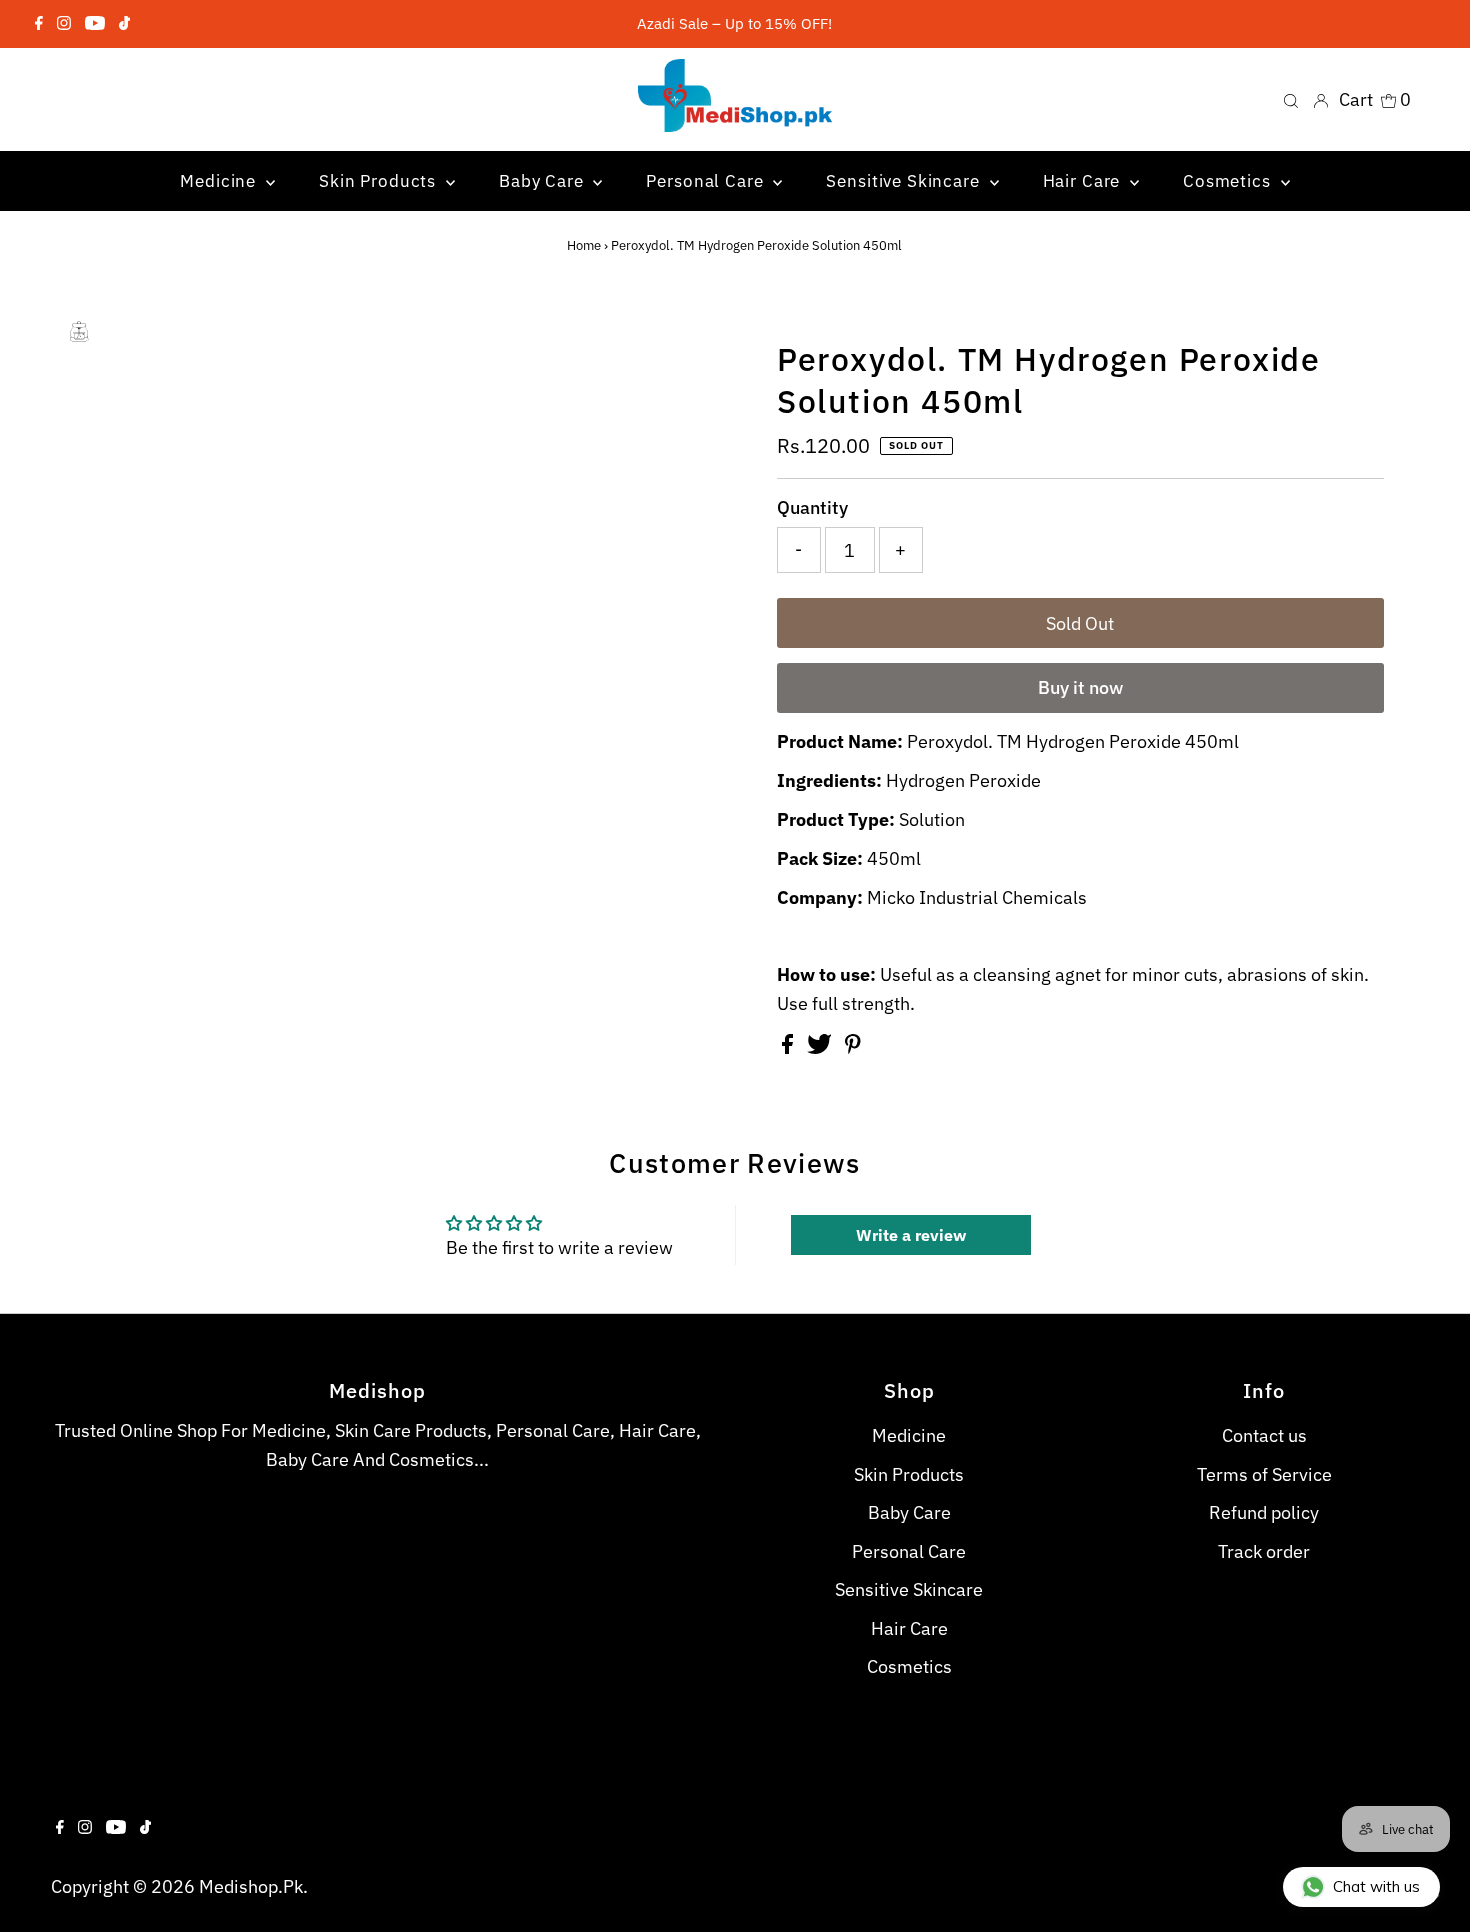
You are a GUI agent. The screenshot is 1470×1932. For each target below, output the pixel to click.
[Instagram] (64, 24)
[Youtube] (95, 24)
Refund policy (1264, 1512)
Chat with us (1376, 1886)
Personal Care (909, 1551)
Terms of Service (1264, 1474)
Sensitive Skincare (909, 1589)
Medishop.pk (251, 1886)
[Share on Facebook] (789, 1047)
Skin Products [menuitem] (380, 181)
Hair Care (909, 1628)
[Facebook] (39, 24)
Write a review (911, 1235)
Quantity (812, 507)
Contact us (1264, 1435)
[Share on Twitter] (821, 1047)
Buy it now (1080, 687)
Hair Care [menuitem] (1084, 181)
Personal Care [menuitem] (707, 181)
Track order (1264, 1551)
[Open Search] (1291, 100)
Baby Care (909, 1512)
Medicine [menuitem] (220, 181)
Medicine (909, 1435)
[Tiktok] (124, 24)
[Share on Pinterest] (853, 1047)
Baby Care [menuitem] (544, 181)
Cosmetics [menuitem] (1229, 181)
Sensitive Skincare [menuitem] (905, 181)
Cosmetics (909, 1666)
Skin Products (909, 1474)
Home (584, 245)
